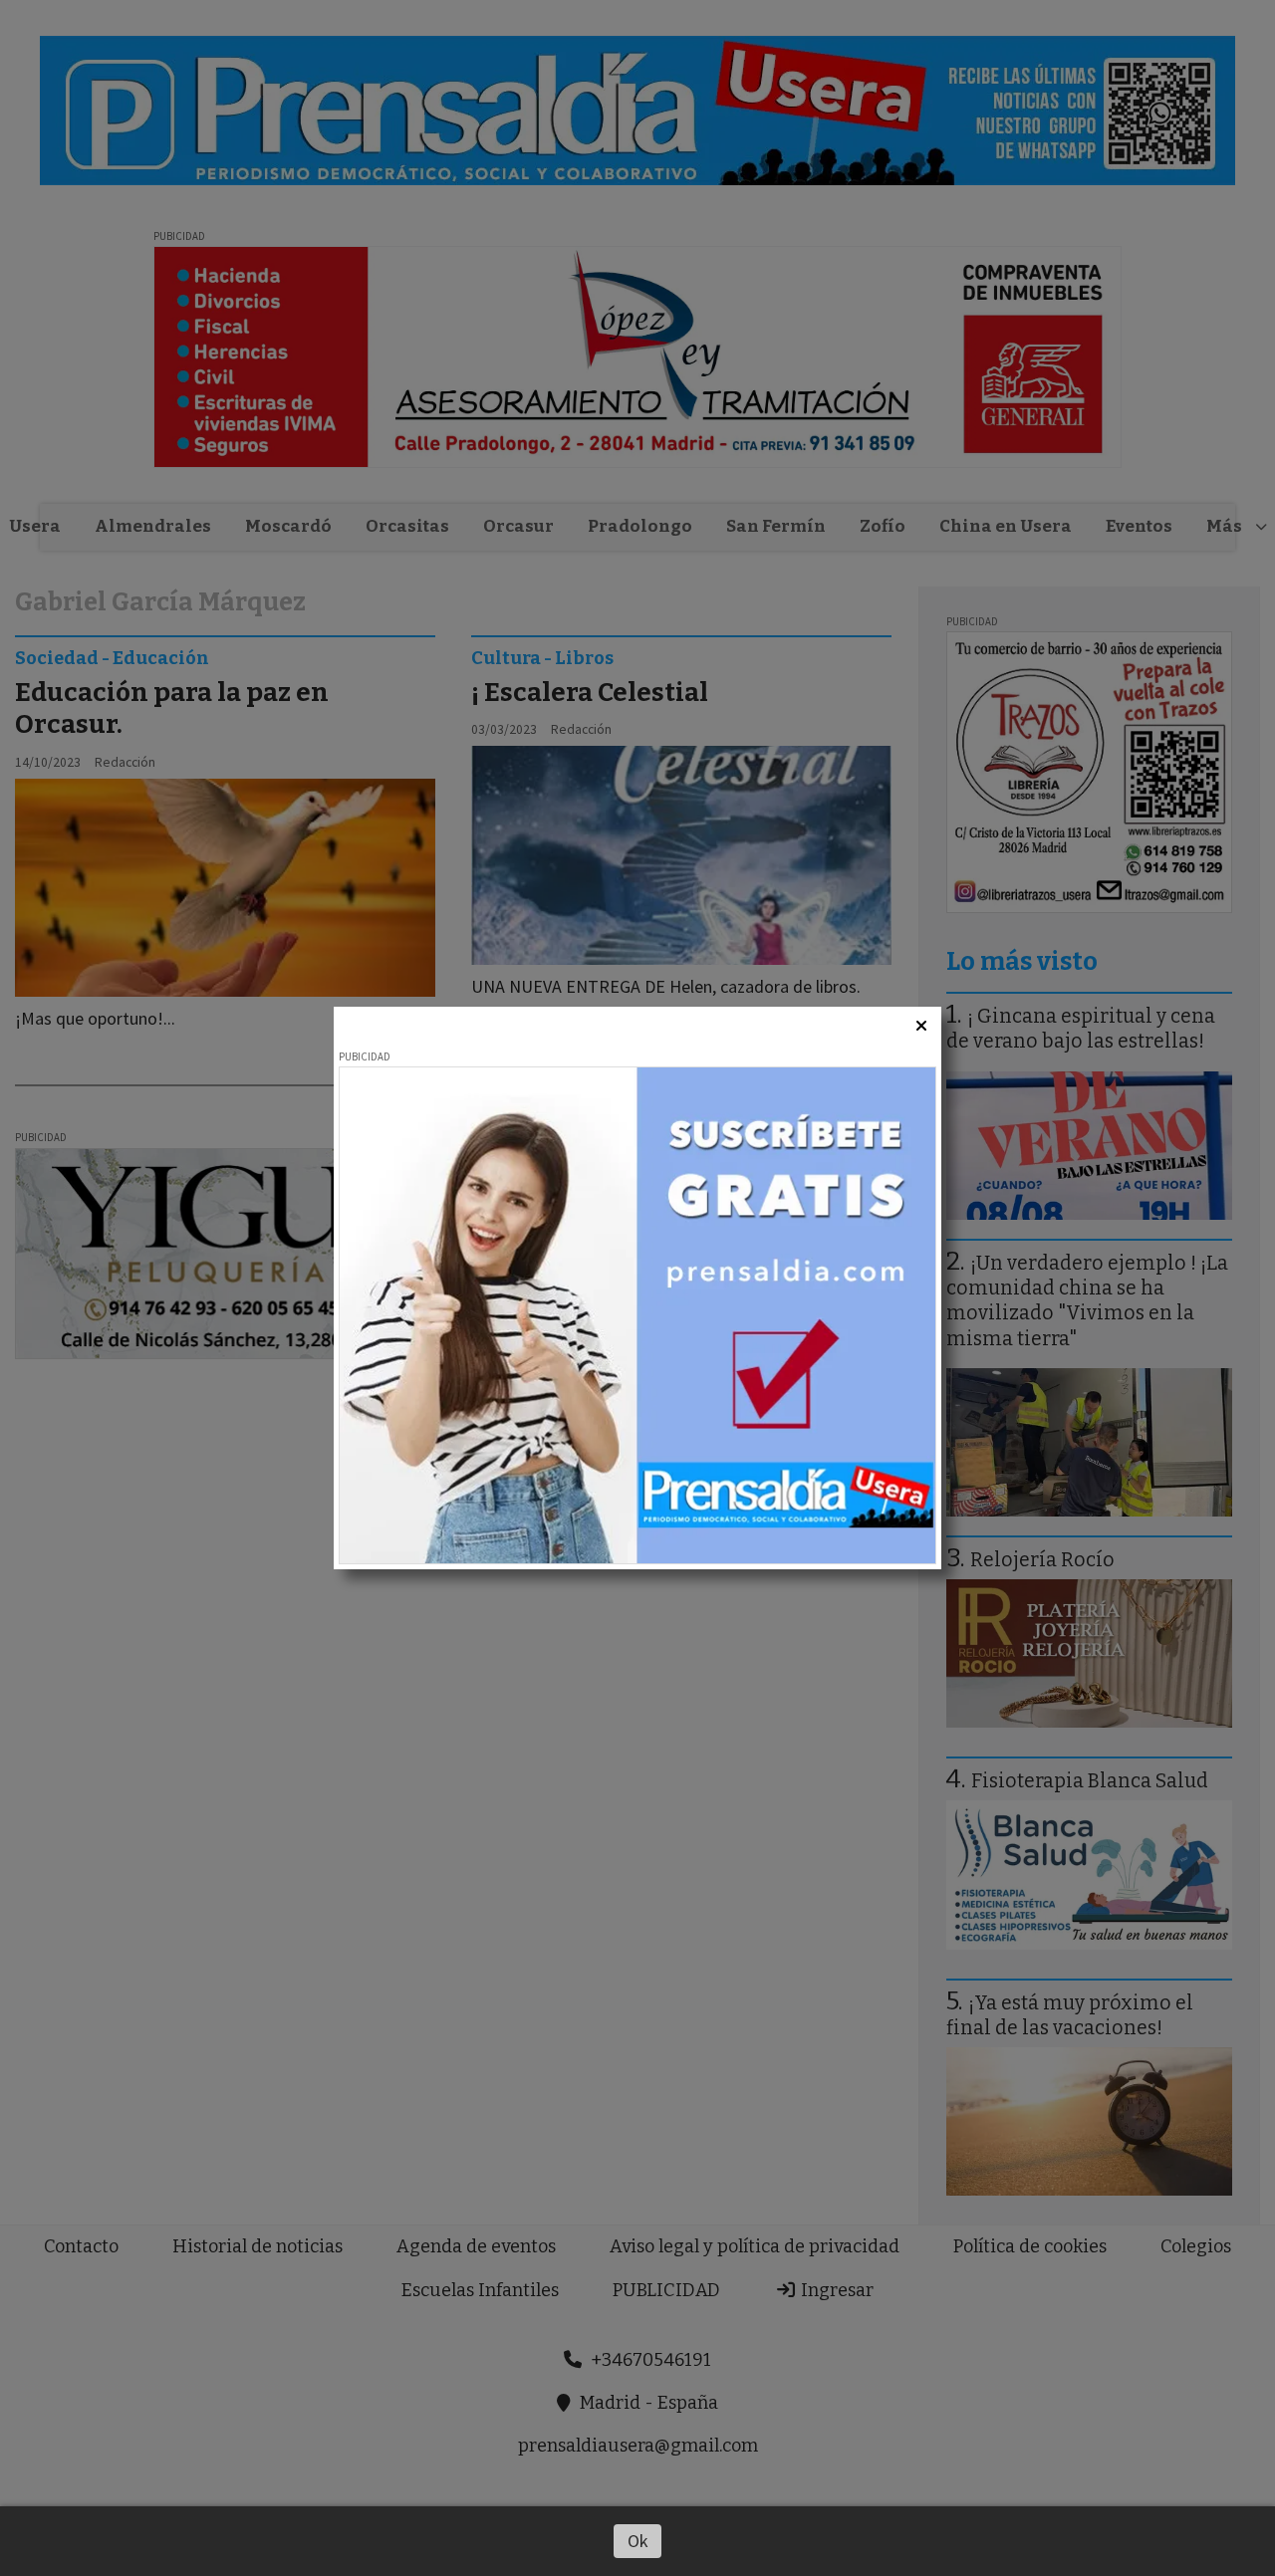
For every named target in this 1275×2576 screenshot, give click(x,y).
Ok (638, 2541)
